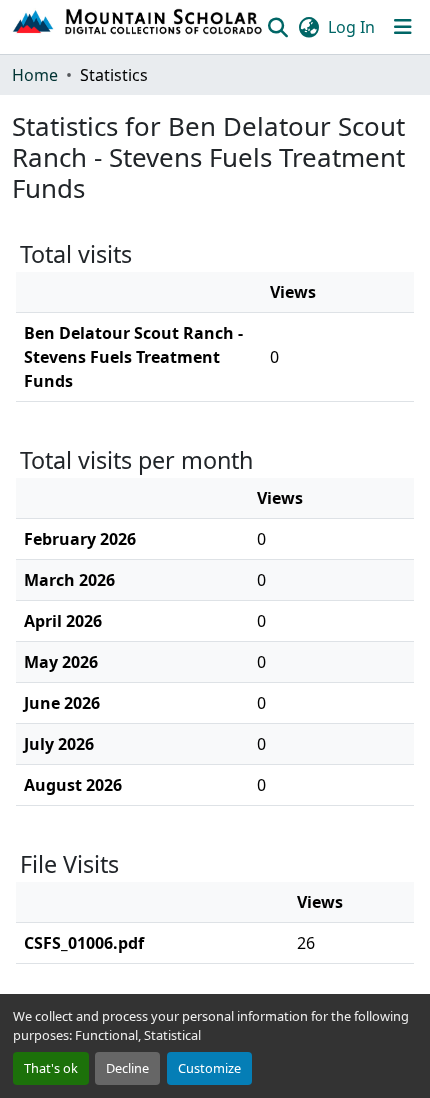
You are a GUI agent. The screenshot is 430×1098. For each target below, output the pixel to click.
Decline (127, 1068)
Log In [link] (351, 27)
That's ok (51, 1068)
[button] (138, 27)
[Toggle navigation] (403, 27)
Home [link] (35, 75)
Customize (209, 1068)
